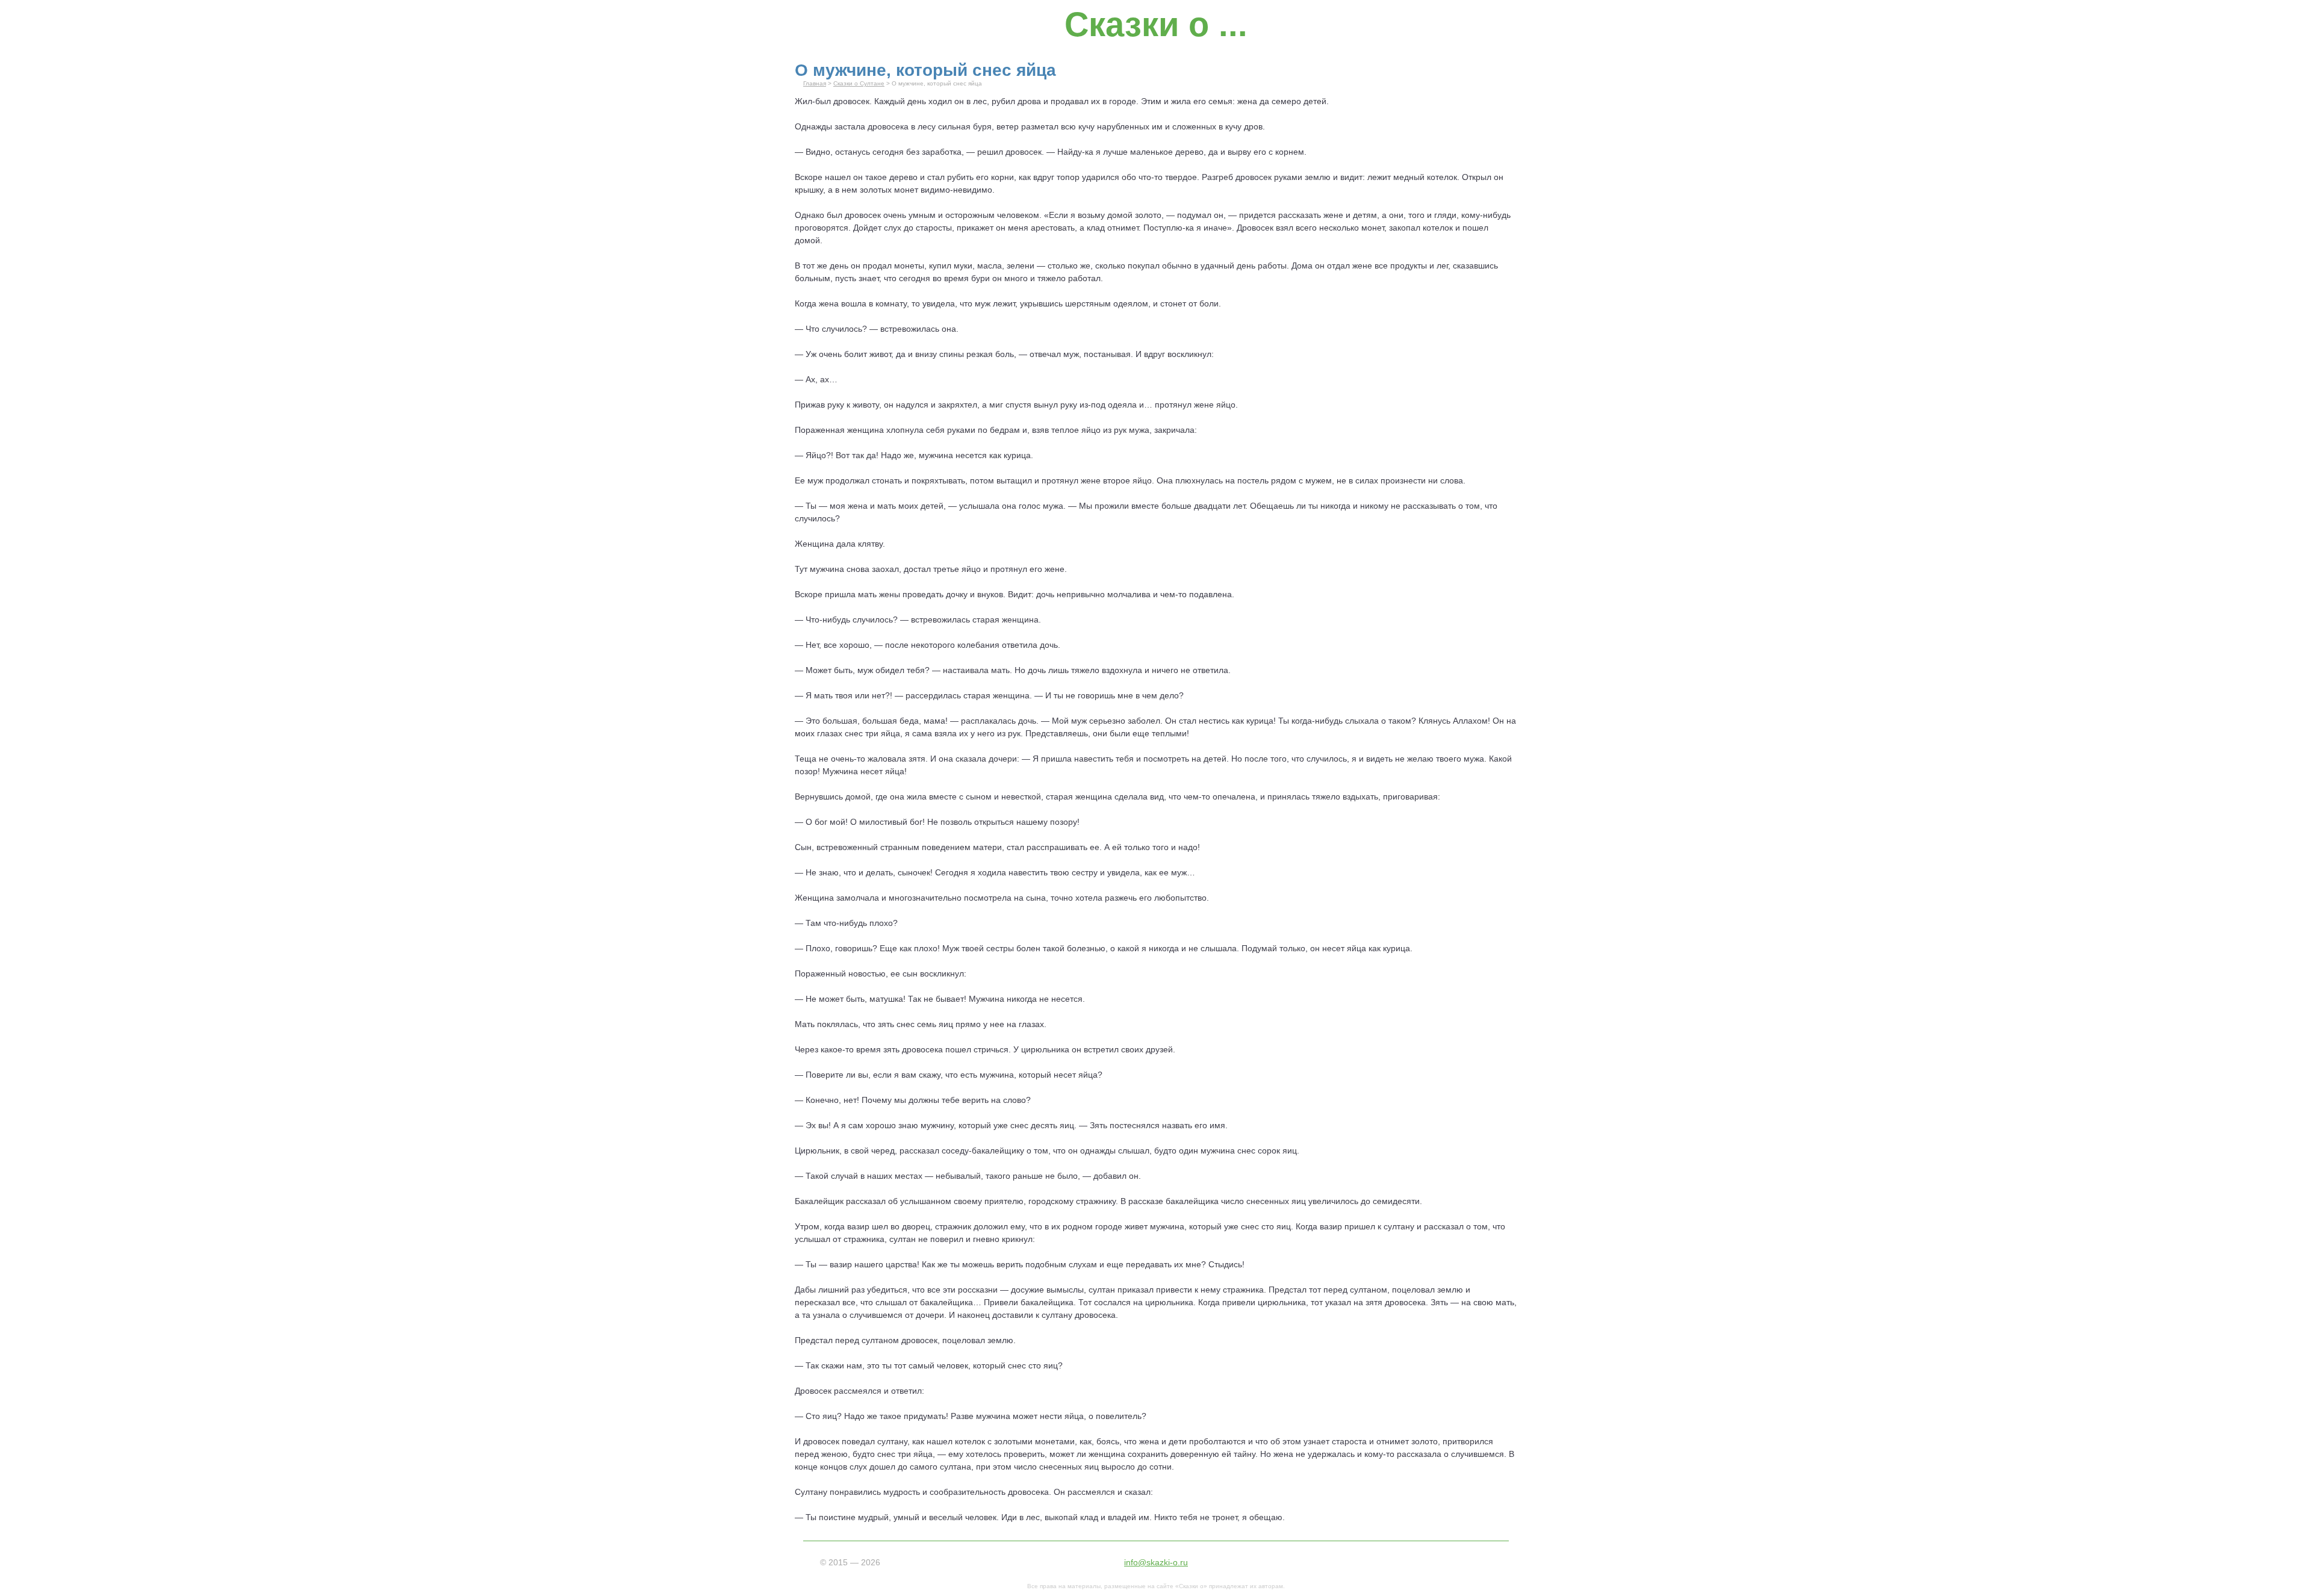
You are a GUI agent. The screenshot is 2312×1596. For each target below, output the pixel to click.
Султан (809, 1492)
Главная (815, 83)
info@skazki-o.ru (1156, 1562)
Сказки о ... (1156, 24)
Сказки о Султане (859, 83)
